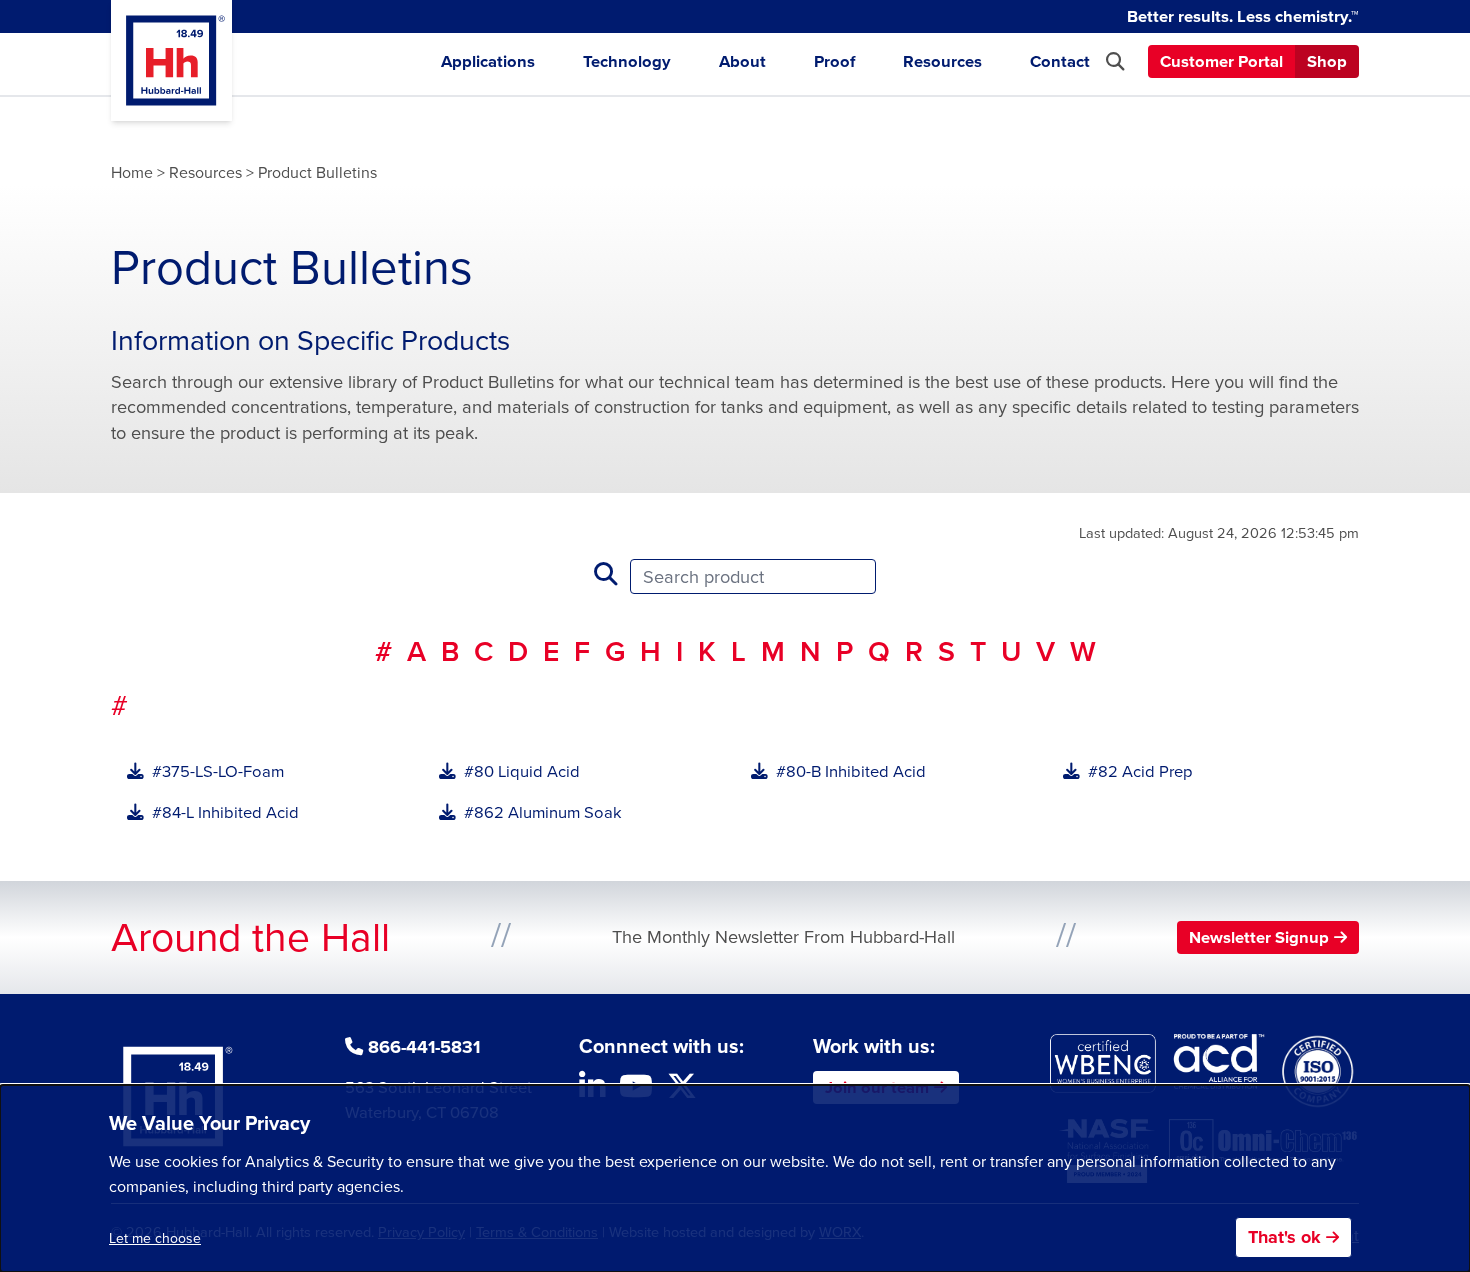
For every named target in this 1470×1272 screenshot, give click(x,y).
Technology (627, 61)
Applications (488, 61)
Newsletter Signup (1259, 937)
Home (132, 172)
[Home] (171, 60)
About (742, 61)
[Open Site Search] (1115, 61)
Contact (1060, 61)
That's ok (1284, 1237)
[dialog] (735, 1178)
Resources (942, 61)
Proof (834, 61)
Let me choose (155, 1238)
